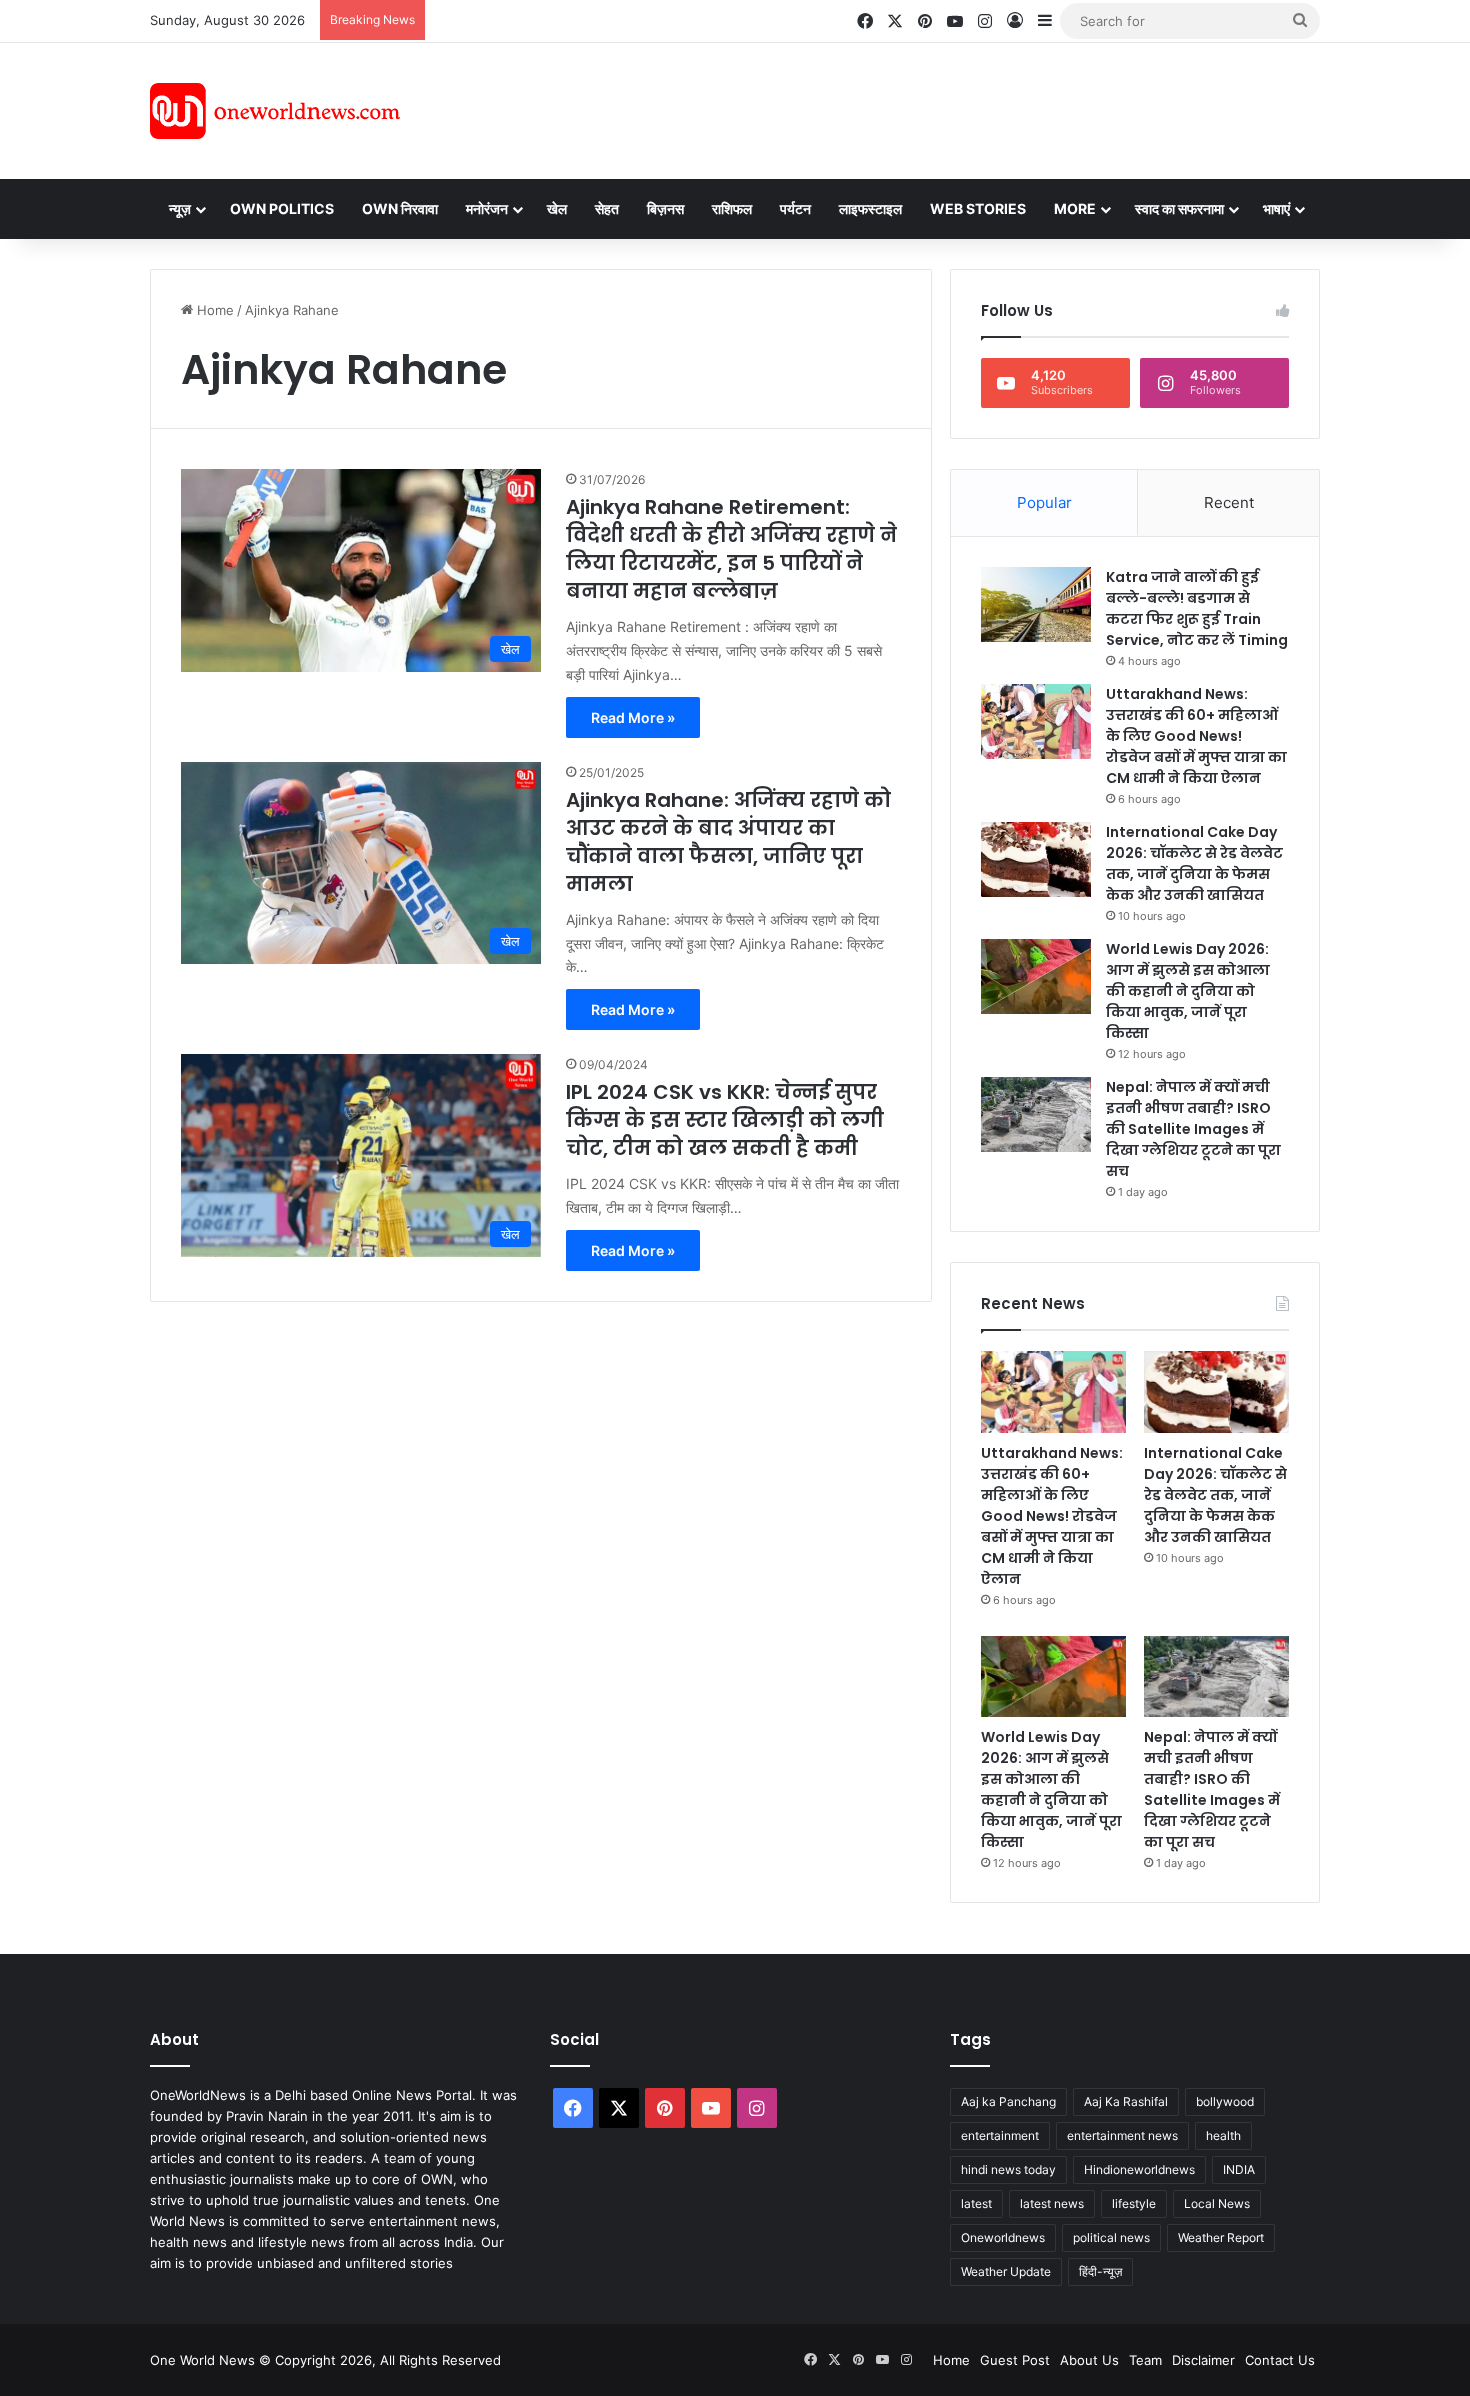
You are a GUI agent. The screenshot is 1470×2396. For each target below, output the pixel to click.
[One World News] (275, 111)
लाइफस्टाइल (870, 208)
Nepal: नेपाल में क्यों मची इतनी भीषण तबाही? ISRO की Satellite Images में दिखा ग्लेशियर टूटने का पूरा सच (1193, 1129)
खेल (557, 208)
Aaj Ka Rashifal (1126, 2101)
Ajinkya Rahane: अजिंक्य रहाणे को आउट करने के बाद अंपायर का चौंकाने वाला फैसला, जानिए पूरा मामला (728, 842)
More (1075, 208)
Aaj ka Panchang (1008, 2101)
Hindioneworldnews (1139, 2169)
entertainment (1000, 2135)
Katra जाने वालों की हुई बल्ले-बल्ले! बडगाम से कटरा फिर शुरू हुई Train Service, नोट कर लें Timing (1197, 608)
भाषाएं (1276, 208)
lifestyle (1134, 2203)
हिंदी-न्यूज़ (1100, 2271)
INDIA (1239, 2169)
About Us (1089, 2360)
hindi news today (1008, 2169)
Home (213, 310)
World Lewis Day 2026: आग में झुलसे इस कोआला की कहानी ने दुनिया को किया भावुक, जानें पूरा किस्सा (1188, 991)
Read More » (633, 717)
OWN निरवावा (400, 208)
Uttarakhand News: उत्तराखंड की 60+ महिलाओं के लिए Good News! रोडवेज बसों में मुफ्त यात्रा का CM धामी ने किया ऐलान (1196, 736)
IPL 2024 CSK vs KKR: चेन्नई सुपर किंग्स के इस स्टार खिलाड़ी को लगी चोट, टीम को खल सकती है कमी (725, 1120)
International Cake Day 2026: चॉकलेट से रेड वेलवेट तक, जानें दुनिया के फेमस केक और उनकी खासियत (1194, 863)
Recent (1229, 502)
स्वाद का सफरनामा (1179, 208)
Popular (1044, 502)
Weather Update (1006, 2271)
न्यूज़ (180, 208)
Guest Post (1015, 2360)
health (1223, 2135)
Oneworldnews (1003, 2237)
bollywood (1225, 2101)
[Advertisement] (914, 108)
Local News (1217, 2203)
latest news (1052, 2203)
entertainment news (1122, 2135)
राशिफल (732, 208)
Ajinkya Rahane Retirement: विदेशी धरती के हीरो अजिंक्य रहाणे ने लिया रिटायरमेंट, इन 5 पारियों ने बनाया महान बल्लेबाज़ (731, 549)
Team (1145, 2360)
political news (1111, 2237)
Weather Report (1221, 2237)
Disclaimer (1203, 2360)
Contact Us (1280, 2360)
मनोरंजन (487, 208)
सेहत (607, 208)
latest (976, 2203)
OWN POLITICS (282, 208)
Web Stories (978, 208)
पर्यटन (795, 208)
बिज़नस (665, 208)
